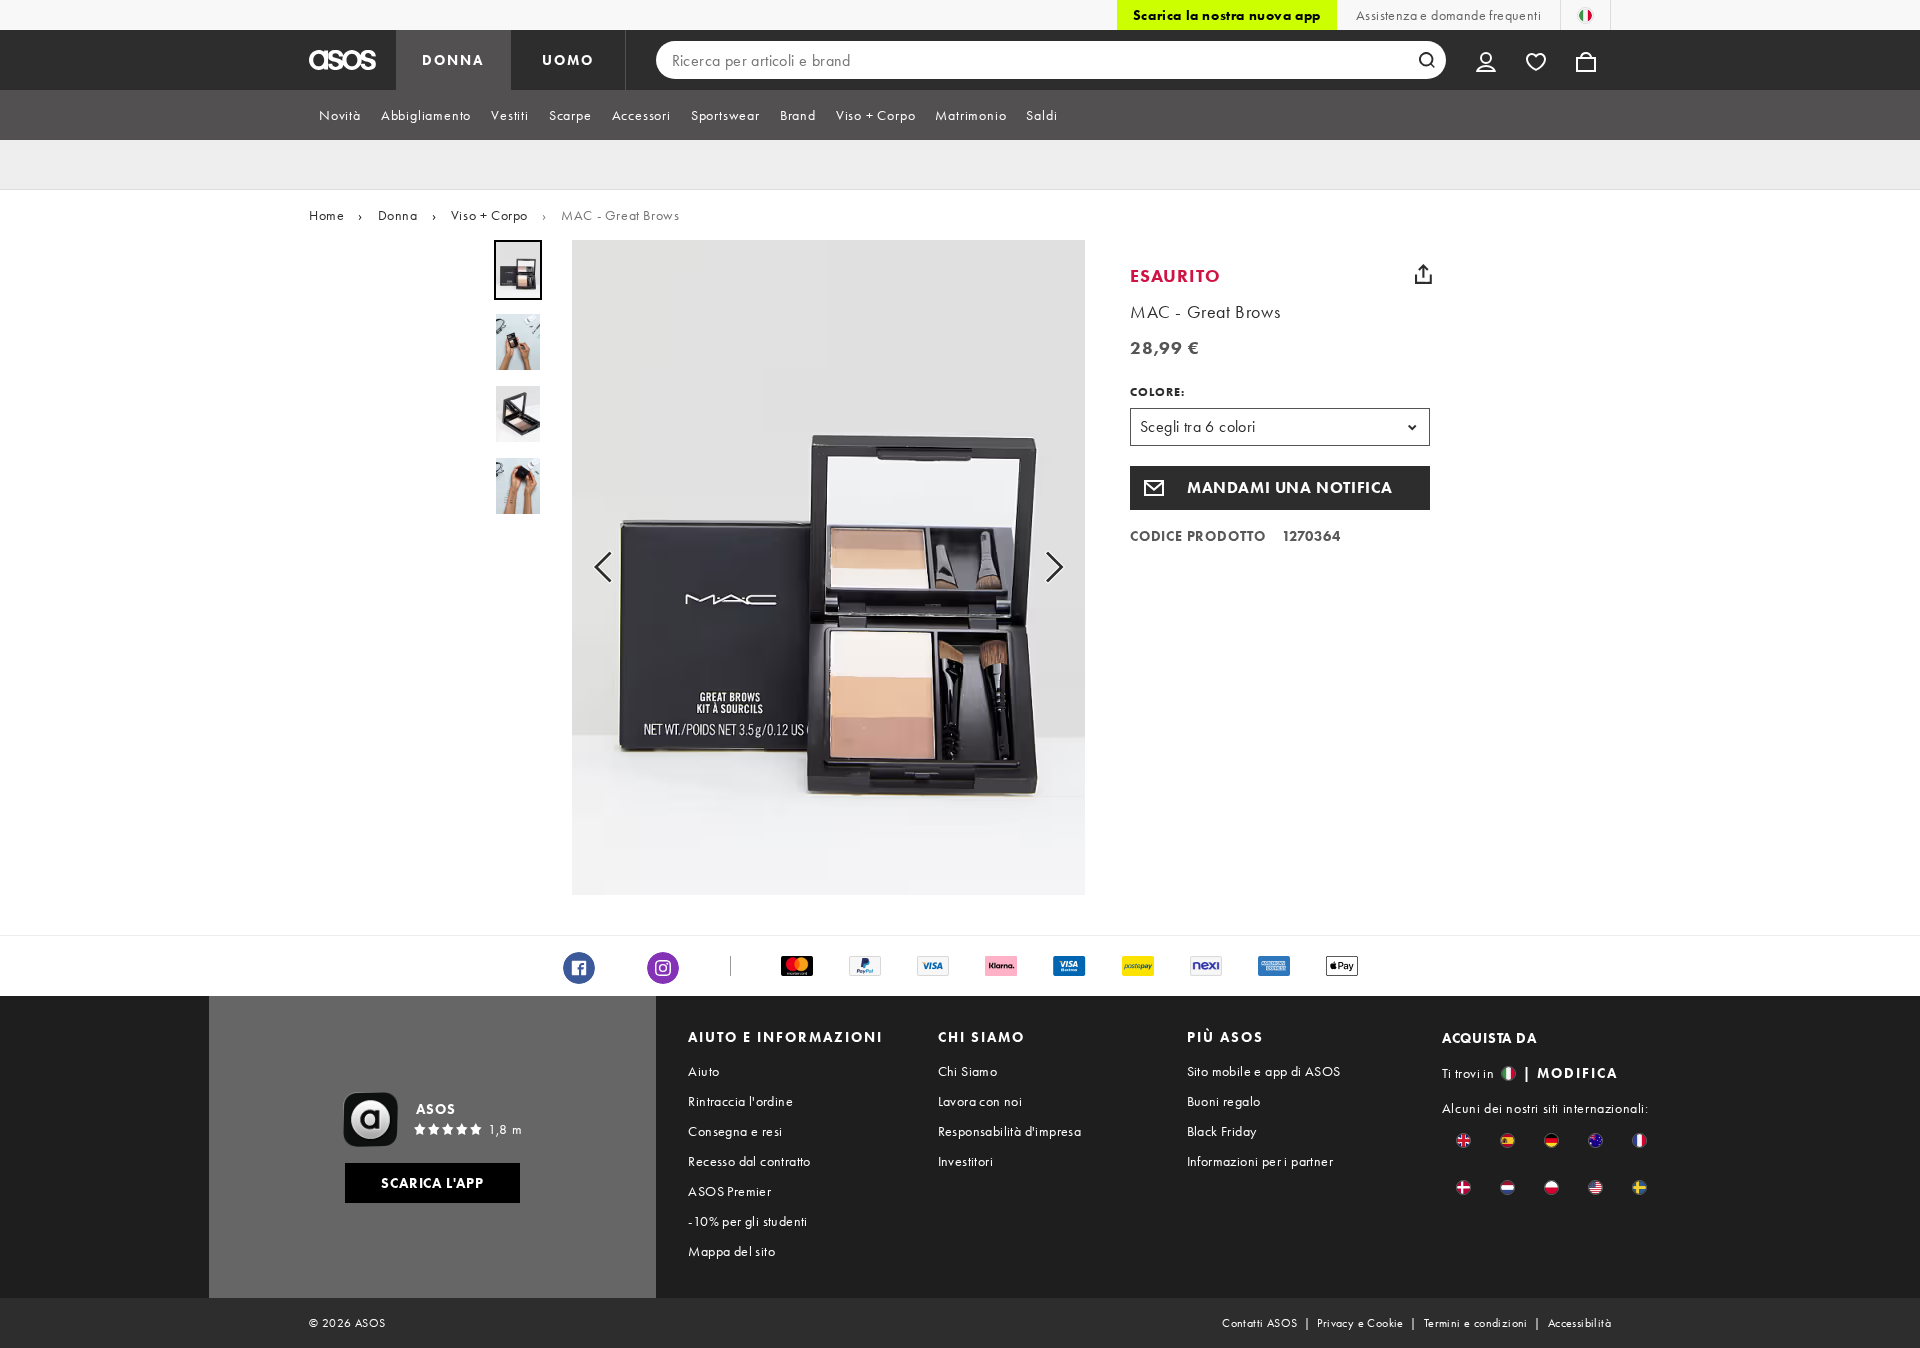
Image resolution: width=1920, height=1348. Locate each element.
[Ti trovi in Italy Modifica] (1585, 15)
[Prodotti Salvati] (1536, 60)
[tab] (340, 115)
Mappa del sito (731, 1251)
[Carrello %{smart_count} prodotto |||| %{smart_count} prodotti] (1586, 60)
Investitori (965, 1161)
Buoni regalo (1224, 1101)
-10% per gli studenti (747, 1221)
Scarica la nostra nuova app (1227, 15)
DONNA (453, 60)
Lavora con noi (980, 1101)
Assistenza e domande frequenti (1448, 15)
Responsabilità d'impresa (1010, 1131)
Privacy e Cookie (1360, 1323)
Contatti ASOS (1259, 1323)
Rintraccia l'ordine (740, 1101)
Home (326, 215)
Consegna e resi (735, 1131)
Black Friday (1222, 1131)
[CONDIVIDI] (1423, 274)
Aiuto (703, 1071)
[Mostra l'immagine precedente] (609, 567)
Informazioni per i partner (1260, 1161)
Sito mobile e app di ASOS (1264, 1071)
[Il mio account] (1486, 60)
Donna (398, 215)
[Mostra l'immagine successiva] (1048, 567)
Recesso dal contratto (749, 1161)
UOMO (568, 60)
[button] (1280, 488)
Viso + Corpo (489, 215)
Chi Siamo (968, 1071)
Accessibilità (1579, 1323)
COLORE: (1157, 392)
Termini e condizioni (1476, 1323)
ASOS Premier (729, 1191)
